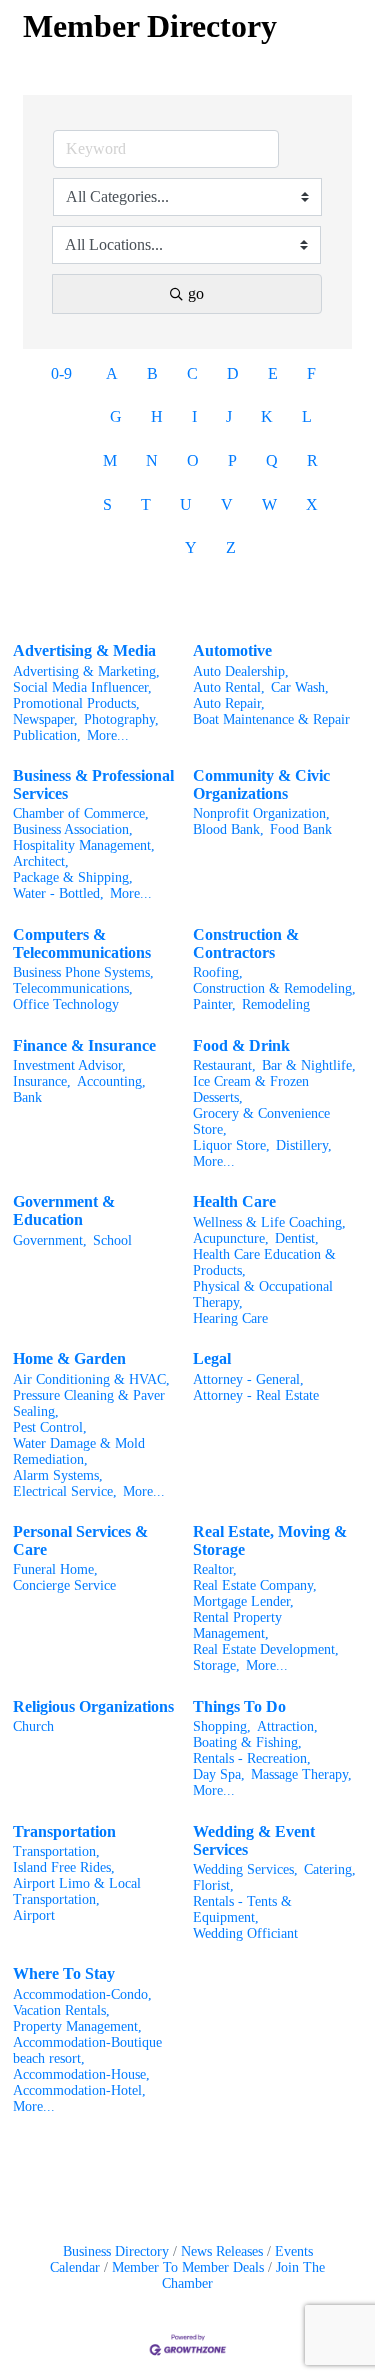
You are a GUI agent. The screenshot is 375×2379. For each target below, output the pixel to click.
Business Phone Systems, (83, 972)
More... (108, 735)
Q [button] (272, 460)
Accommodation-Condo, (82, 1994)
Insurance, (42, 1081)
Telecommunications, (73, 988)
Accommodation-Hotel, (79, 2090)
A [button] (112, 373)
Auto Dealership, (241, 671)
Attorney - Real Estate (256, 1395)
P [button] (232, 460)
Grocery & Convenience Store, (261, 1121)
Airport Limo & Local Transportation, (77, 1891)
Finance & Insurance (84, 1045)
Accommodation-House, (81, 2074)
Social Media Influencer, (82, 687)
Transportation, (56, 1851)
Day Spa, (219, 1774)
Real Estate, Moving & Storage (270, 1540)
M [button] (110, 460)
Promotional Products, (76, 703)
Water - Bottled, (58, 893)
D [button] (233, 373)
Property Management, (77, 2026)
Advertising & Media (84, 650)
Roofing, (218, 972)
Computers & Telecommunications (82, 943)
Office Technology (66, 1004)
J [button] (229, 416)
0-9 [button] (61, 373)
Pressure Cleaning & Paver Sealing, (89, 1403)
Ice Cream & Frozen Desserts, (251, 1089)
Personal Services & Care (80, 1540)
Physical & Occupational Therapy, (263, 1294)
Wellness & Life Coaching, (269, 1222)
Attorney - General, (248, 1379)
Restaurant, (224, 1065)
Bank (27, 1097)
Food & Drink (241, 1045)
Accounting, (111, 1081)
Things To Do (239, 1706)
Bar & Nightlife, (309, 1065)
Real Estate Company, (255, 1585)
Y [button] (191, 547)
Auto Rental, (229, 687)
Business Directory (116, 2251)
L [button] (307, 416)
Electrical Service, (65, 1491)
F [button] (311, 373)
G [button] (116, 416)
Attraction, (287, 1726)
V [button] (227, 504)
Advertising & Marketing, (86, 671)
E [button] (273, 373)
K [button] (267, 416)
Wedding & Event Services (254, 1840)
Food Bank (301, 829)
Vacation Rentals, (61, 2010)
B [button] (152, 373)
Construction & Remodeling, (274, 988)
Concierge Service (64, 1585)
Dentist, (297, 1238)
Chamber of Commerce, (81, 813)
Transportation (64, 1831)
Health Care (234, 1201)
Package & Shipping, (73, 877)
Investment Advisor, (69, 1065)
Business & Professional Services (93, 784)
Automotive (232, 650)
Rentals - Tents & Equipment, (242, 1909)
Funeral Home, (55, 1569)
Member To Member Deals (188, 2267)
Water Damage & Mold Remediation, (79, 1451)
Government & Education (64, 1210)
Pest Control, (50, 1427)
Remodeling (276, 1004)
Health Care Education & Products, (264, 1262)
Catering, (330, 1869)
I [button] (194, 416)
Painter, (214, 1004)
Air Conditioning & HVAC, (91, 1379)
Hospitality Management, (84, 845)
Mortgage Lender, (243, 1601)
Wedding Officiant (245, 1933)
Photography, (121, 719)
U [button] (186, 504)
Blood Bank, (228, 829)
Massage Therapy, (301, 1774)
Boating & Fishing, (247, 1742)
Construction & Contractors (246, 943)
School (112, 1240)
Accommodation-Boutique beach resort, (87, 2050)
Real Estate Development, (266, 1649)
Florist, (213, 1885)
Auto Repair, (229, 703)
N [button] (152, 460)
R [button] (312, 460)
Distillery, (304, 1145)
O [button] (193, 460)
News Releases (222, 2251)
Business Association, (73, 829)
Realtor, (215, 1569)
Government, (50, 1240)
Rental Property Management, (237, 1625)
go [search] (196, 293)
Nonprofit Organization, (261, 813)
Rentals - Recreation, (252, 1758)
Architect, (41, 861)
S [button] (107, 504)
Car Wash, (300, 687)
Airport (34, 1915)
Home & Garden (69, 1358)
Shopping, (222, 1726)
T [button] (146, 504)
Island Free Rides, (64, 1867)
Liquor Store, (231, 1145)
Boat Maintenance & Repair (271, 719)
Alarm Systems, (58, 1475)
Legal (212, 1358)
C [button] (192, 373)
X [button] (312, 504)
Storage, (216, 1665)
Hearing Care (230, 1318)
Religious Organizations (93, 1706)
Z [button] (231, 547)
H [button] (157, 416)
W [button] (269, 504)
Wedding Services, (245, 1869)
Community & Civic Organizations (261, 784)
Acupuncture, (231, 1238)
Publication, (47, 735)
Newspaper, (45, 719)
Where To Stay (64, 1973)
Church (33, 1726)
